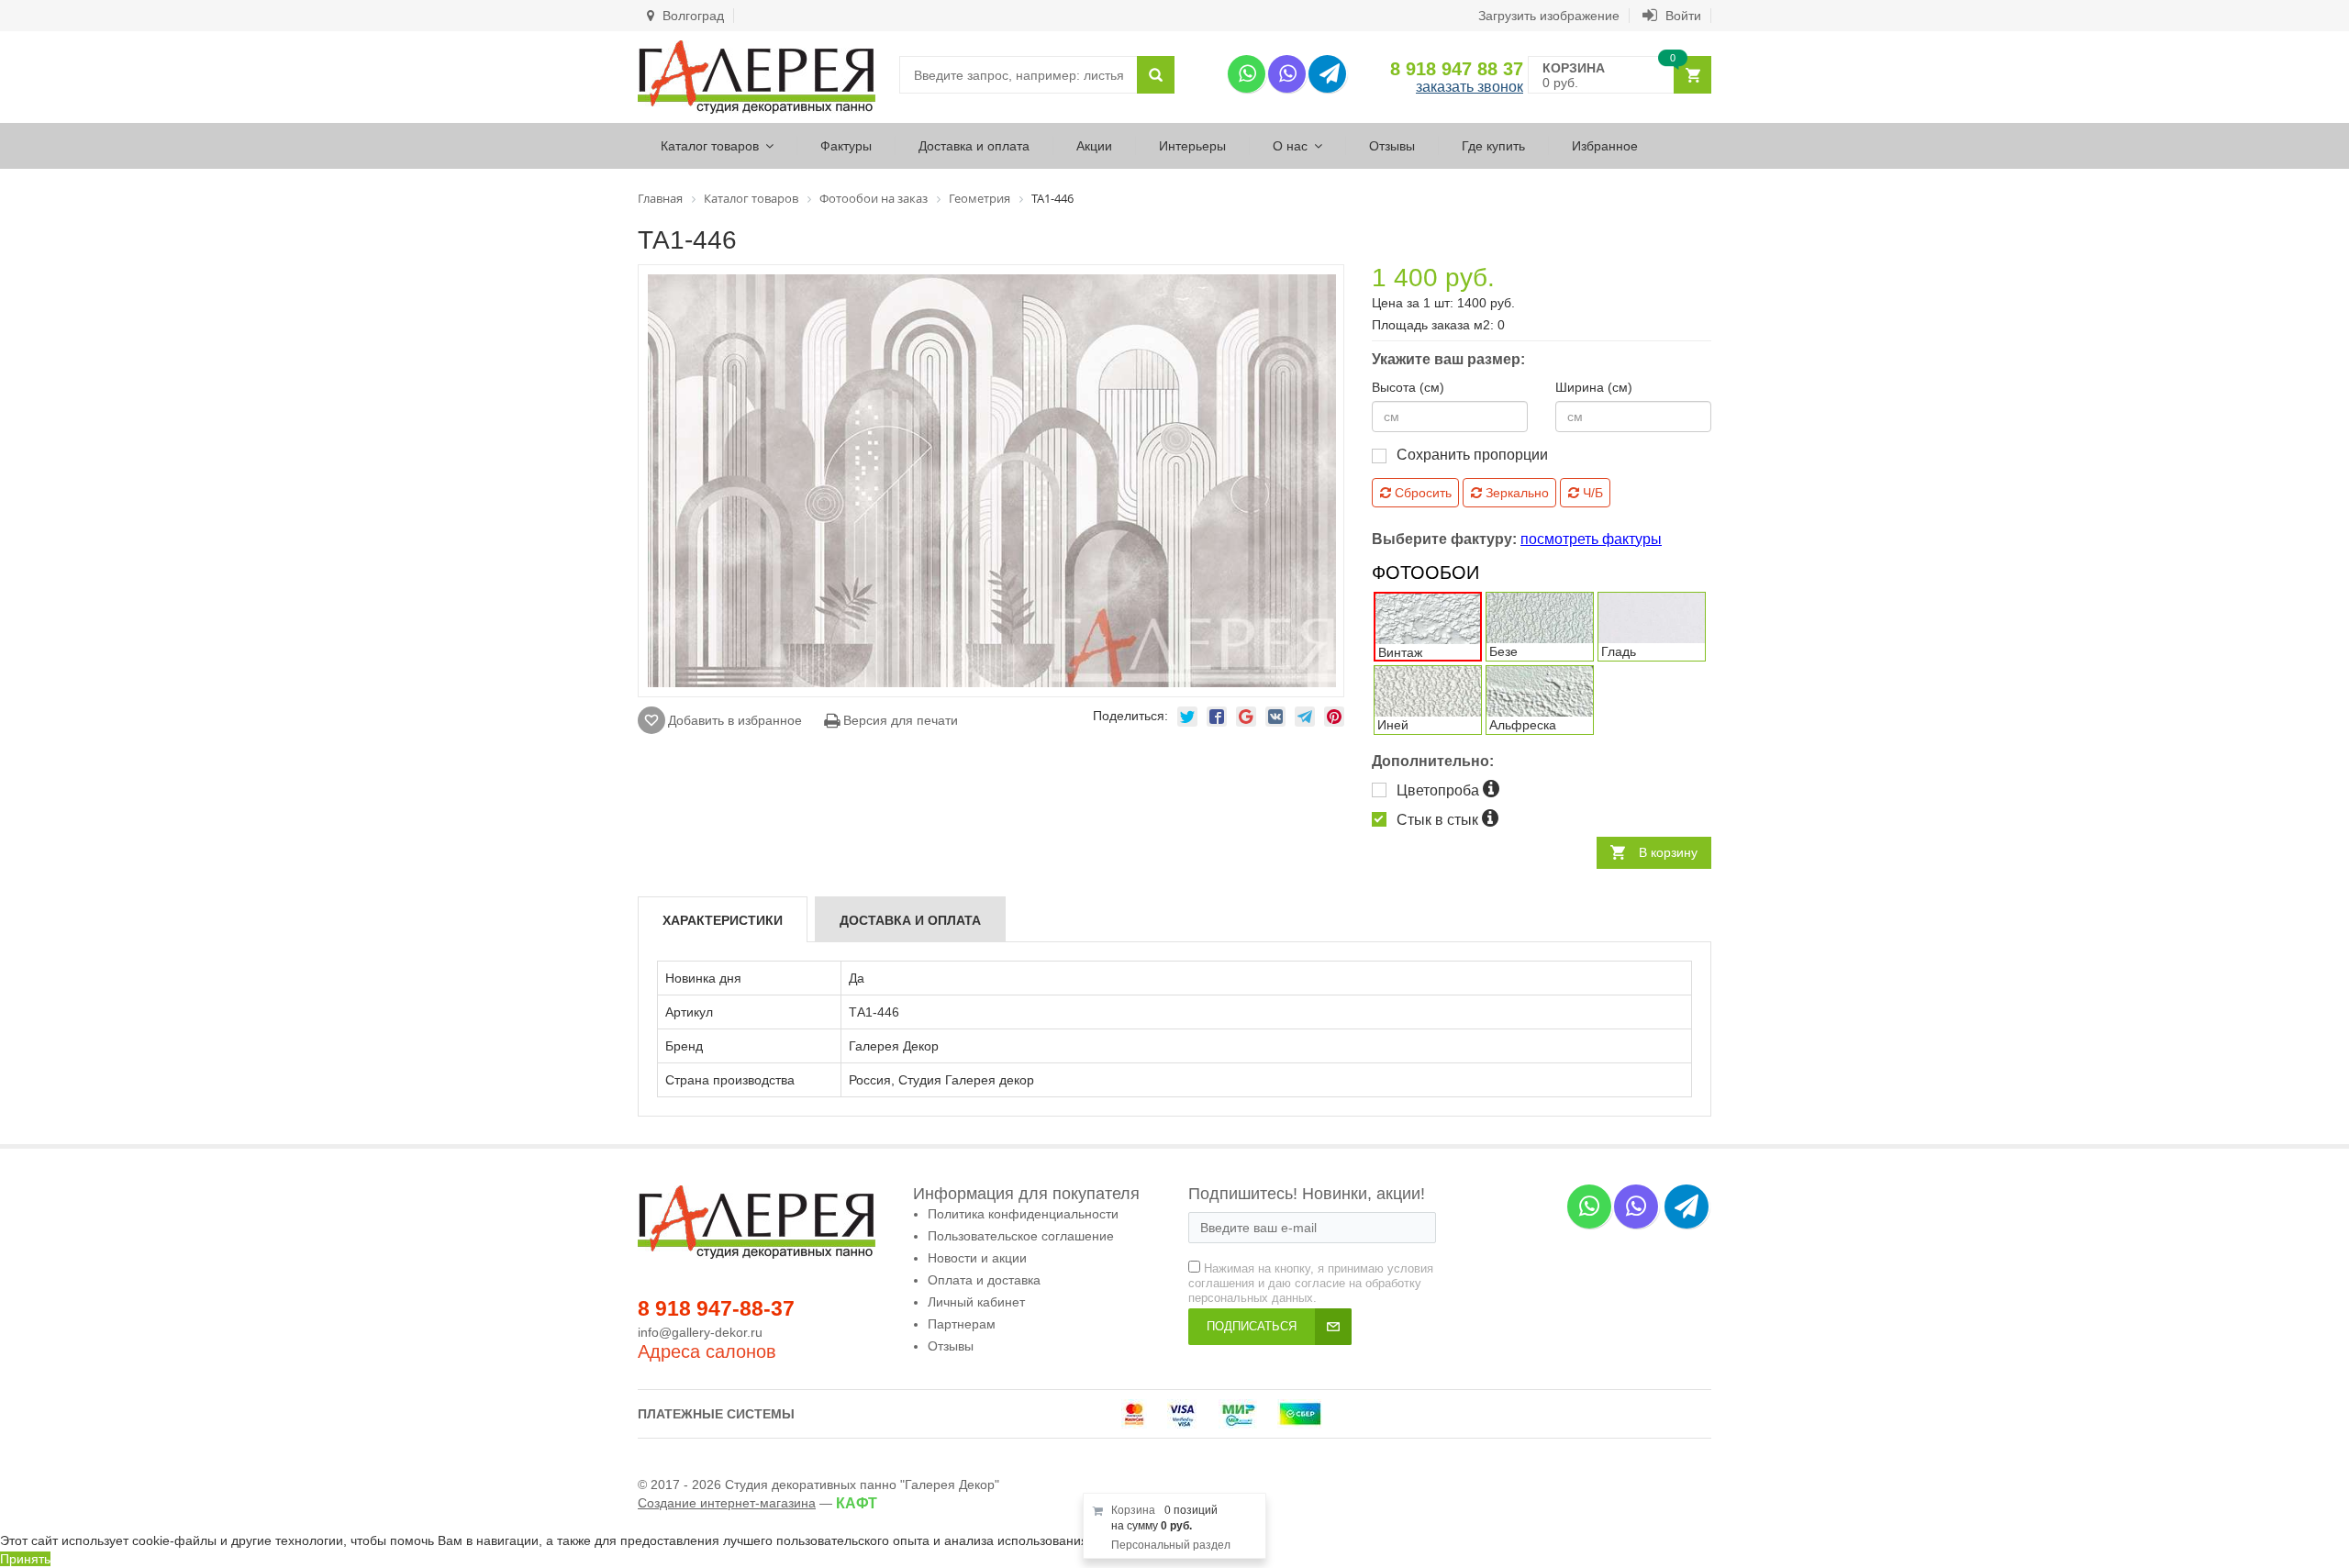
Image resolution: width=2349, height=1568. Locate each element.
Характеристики (723, 920)
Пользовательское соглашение (1021, 1236)
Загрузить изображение (1549, 16)
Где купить (1493, 146)
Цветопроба (1440, 790)
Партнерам (962, 1324)
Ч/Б (1591, 493)
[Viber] (1287, 74)
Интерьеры (1192, 146)
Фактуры (846, 146)
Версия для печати (899, 720)
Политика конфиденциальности (1023, 1214)
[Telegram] (1327, 74)
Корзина (1133, 1510)
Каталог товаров (710, 146)
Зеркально (1515, 493)
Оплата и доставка (984, 1280)
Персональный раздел (1171, 1545)
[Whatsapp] (1247, 74)
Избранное (1605, 146)
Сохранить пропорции (1472, 455)
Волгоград (691, 16)
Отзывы (1392, 146)
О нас (1290, 146)
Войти (1681, 16)
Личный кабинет (976, 1302)
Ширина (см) (1594, 387)
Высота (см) (1408, 387)
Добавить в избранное (735, 720)
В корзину (1668, 852)
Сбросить (1421, 493)
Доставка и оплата (974, 146)
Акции (1094, 146)
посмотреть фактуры (1591, 539)
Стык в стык (1439, 820)
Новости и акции (977, 1258)
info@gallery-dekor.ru (700, 1332)
